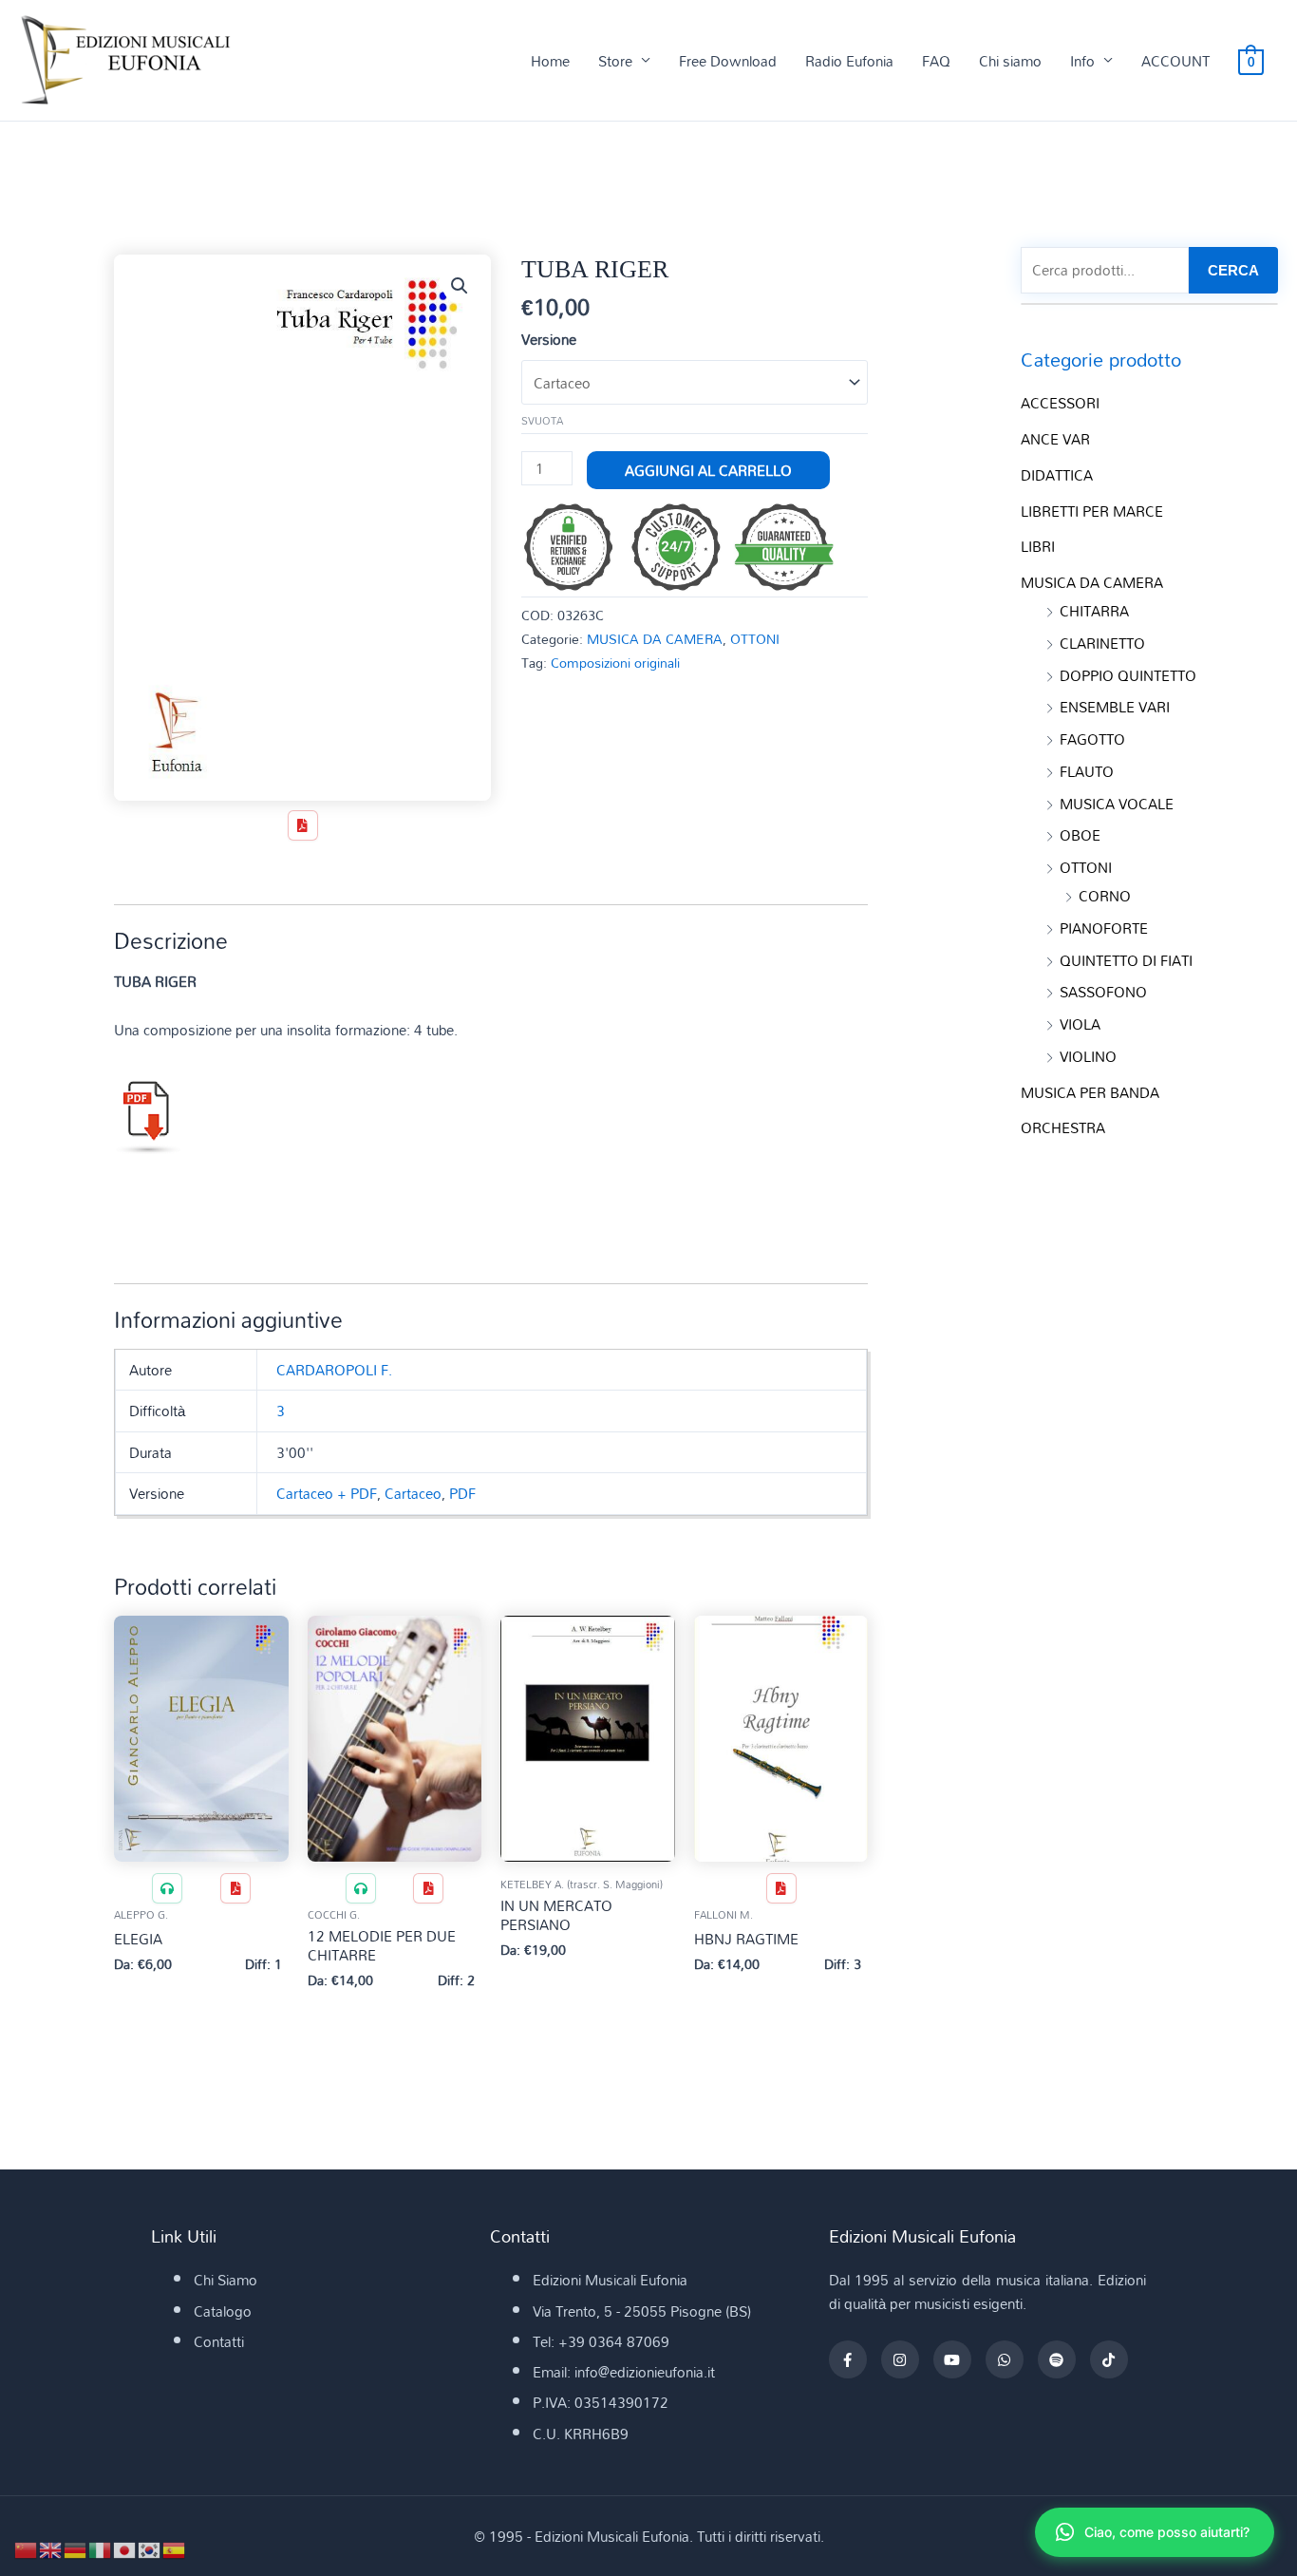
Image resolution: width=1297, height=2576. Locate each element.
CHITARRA (1094, 611)
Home (550, 61)
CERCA (1233, 270)
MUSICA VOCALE (1117, 804)
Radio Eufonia (849, 61)
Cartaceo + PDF (327, 1493)
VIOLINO (1088, 1056)
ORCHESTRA (1063, 1127)
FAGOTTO (1092, 739)
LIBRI (1038, 546)
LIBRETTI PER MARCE (1092, 511)
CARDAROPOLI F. (334, 1370)
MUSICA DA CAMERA (655, 639)
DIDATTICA (1057, 475)
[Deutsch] (76, 2548)
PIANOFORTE (1104, 928)
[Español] (175, 2548)
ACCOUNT (1175, 61)
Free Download (728, 61)
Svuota (542, 421)
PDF (462, 1493)
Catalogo (223, 2311)
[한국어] (150, 2548)
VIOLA (1080, 1024)
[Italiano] (101, 2548)
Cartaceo (413, 1493)
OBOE (1080, 835)
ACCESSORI (1060, 403)
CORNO (1105, 896)
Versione (549, 339)
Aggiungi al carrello (708, 470)
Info (1082, 61)
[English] (51, 2548)
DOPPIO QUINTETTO (1128, 675)
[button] (460, 286)
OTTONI (755, 639)
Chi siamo (1010, 61)
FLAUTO (1087, 771)
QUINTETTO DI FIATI (1126, 960)
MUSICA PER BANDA (1090, 1092)
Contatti (219, 2341)
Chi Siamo (226, 2280)
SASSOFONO (1103, 992)
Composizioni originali (615, 663)
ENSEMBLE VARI (1115, 707)
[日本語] (125, 2548)
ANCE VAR (1055, 439)
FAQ (936, 61)
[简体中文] (27, 2548)
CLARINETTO (1102, 643)
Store (615, 61)
